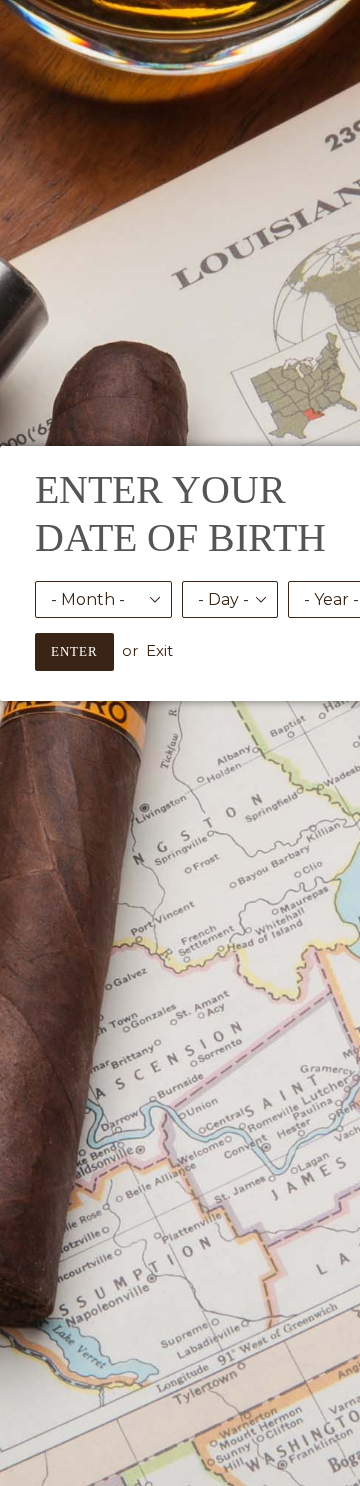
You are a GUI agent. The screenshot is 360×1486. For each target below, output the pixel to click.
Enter (74, 651)
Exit (159, 650)
